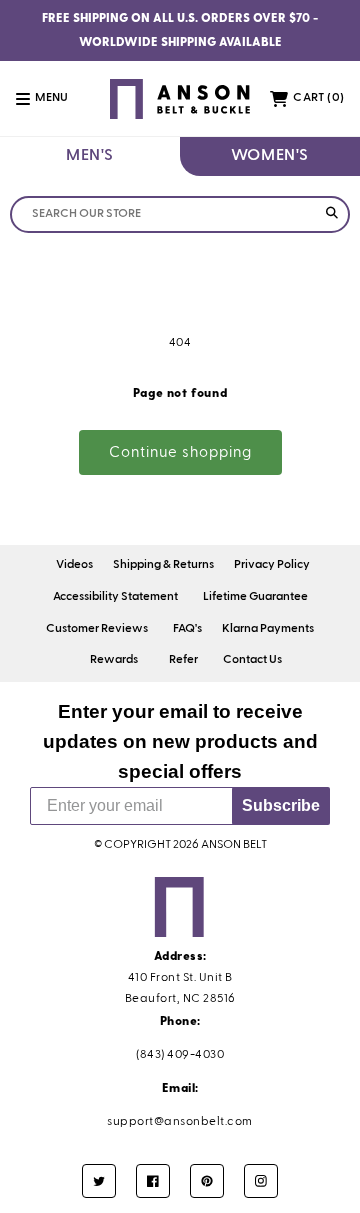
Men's (90, 156)
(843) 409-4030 (180, 1055)
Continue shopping (180, 452)
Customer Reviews (97, 629)
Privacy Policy (272, 565)
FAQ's (187, 629)
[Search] (331, 214)
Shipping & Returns (163, 565)
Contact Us (252, 660)
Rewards (114, 660)
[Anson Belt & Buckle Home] (180, 98)
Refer (183, 660)
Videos (74, 565)
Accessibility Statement (115, 597)
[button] (53, 99)
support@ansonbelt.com (180, 1122)
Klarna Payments (268, 629)
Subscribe (281, 805)
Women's (270, 156)
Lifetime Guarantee (255, 597)
